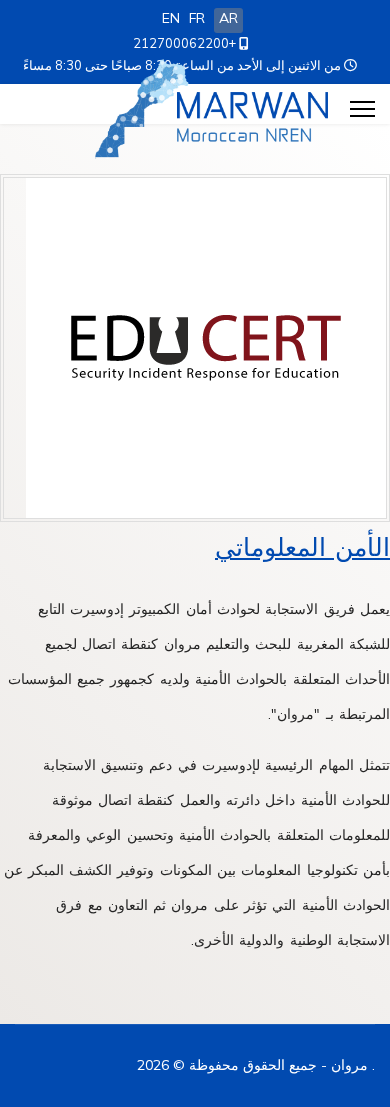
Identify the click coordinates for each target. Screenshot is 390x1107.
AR (228, 18)
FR (197, 18)
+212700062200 (184, 43)
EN (171, 18)
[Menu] (362, 109)
